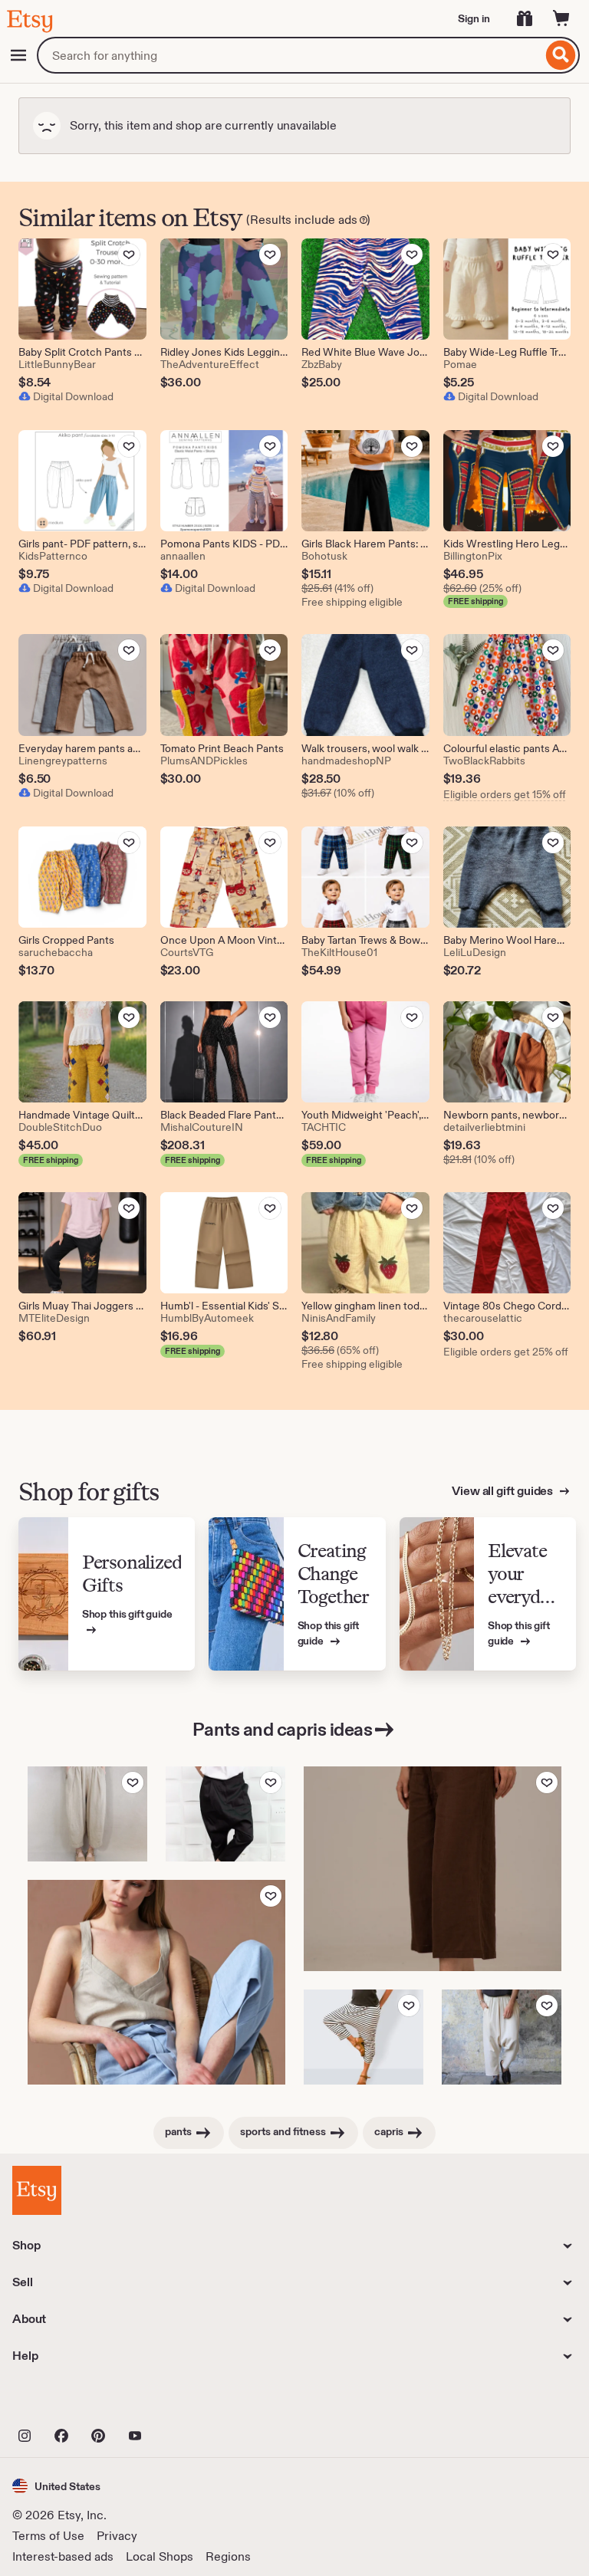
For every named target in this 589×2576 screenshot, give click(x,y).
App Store (64, 2402)
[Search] (561, 55)
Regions (228, 2556)
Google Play (180, 2402)
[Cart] (561, 18)
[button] (56, 2486)
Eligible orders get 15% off (505, 794)
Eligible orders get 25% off (506, 1352)
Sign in (474, 18)
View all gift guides (503, 1491)
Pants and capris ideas (282, 1729)
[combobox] (290, 55)
